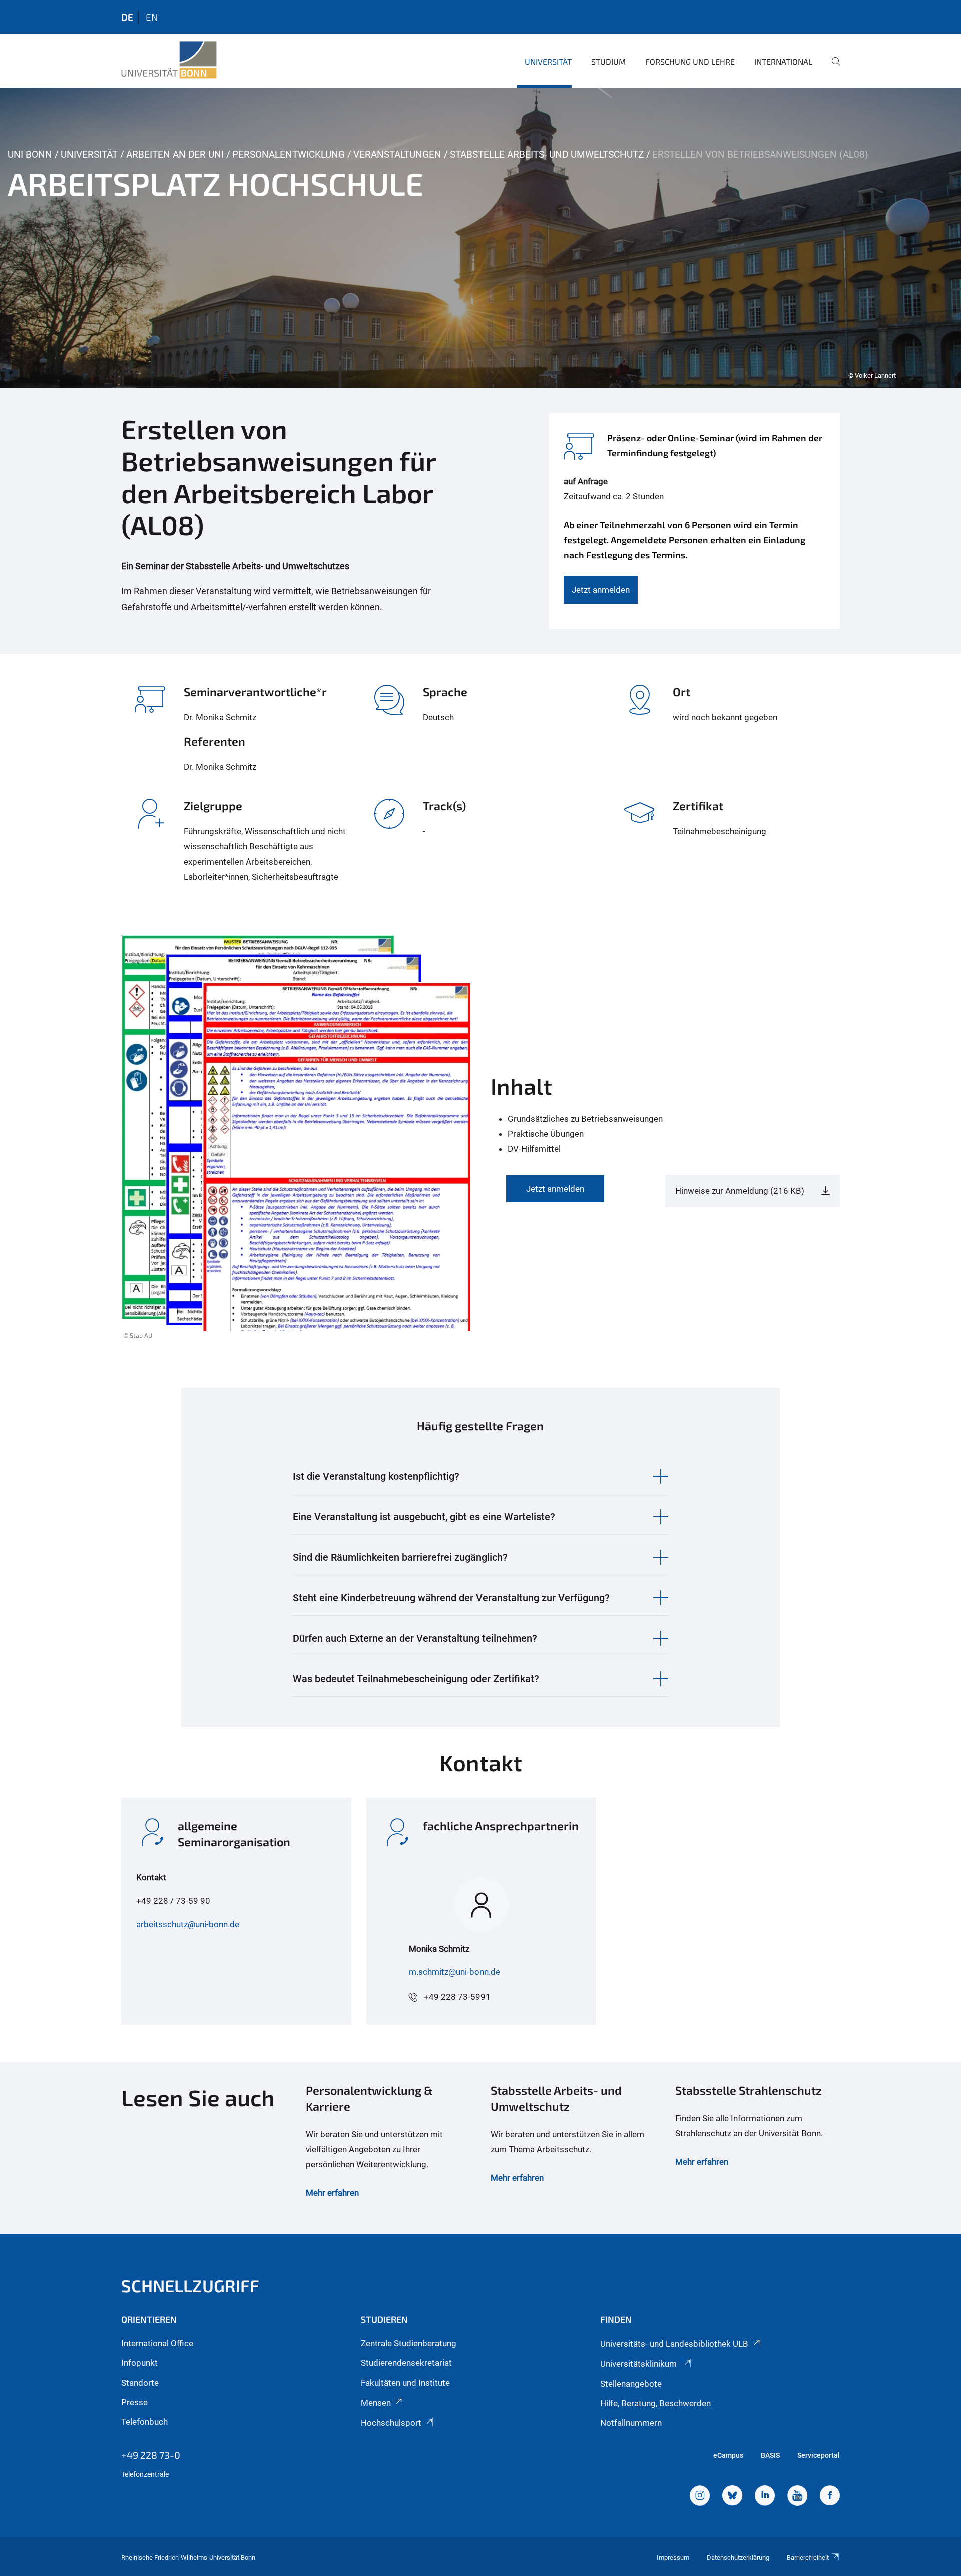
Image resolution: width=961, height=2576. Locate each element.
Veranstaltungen (397, 154)
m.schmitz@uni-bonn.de (454, 1972)
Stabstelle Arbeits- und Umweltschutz (547, 154)
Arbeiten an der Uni (175, 154)
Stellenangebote (631, 2384)
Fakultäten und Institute (405, 2383)
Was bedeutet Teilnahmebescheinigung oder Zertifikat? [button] (416, 1679)
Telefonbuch (144, 2422)
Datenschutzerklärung (738, 2558)
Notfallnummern (631, 2423)
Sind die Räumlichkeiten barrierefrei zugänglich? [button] (400, 1557)
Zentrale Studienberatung (409, 2343)
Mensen (376, 2403)
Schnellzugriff (190, 2286)
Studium (608, 61)
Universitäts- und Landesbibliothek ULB (674, 2344)
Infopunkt (139, 2363)
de (127, 17)
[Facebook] (830, 2497)
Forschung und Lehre (690, 61)
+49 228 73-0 (151, 2455)
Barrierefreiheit (808, 2558)
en (152, 17)
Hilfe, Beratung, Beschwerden (655, 2403)
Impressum (673, 2558)
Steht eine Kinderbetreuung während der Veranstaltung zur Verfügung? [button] (451, 1598)
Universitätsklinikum (639, 2364)
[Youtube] (797, 2497)
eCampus (728, 2455)
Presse (134, 2402)
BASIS (770, 2455)
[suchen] (832, 68)
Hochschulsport (391, 2423)
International (783, 61)
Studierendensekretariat (406, 2363)
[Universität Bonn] (169, 60)
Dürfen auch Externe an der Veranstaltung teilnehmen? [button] (415, 1638)
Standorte (140, 2383)
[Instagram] (700, 2497)
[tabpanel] (480, 238)
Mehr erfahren (332, 2193)
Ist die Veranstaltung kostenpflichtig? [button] (376, 1476)
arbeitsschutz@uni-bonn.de (188, 1924)
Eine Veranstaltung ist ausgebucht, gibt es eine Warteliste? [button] (424, 1517)
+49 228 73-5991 (457, 1997)
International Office (157, 2343)
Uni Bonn (30, 154)
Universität (548, 61)
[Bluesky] (732, 2497)
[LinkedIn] (765, 2497)
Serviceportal (819, 2455)
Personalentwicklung (289, 154)
